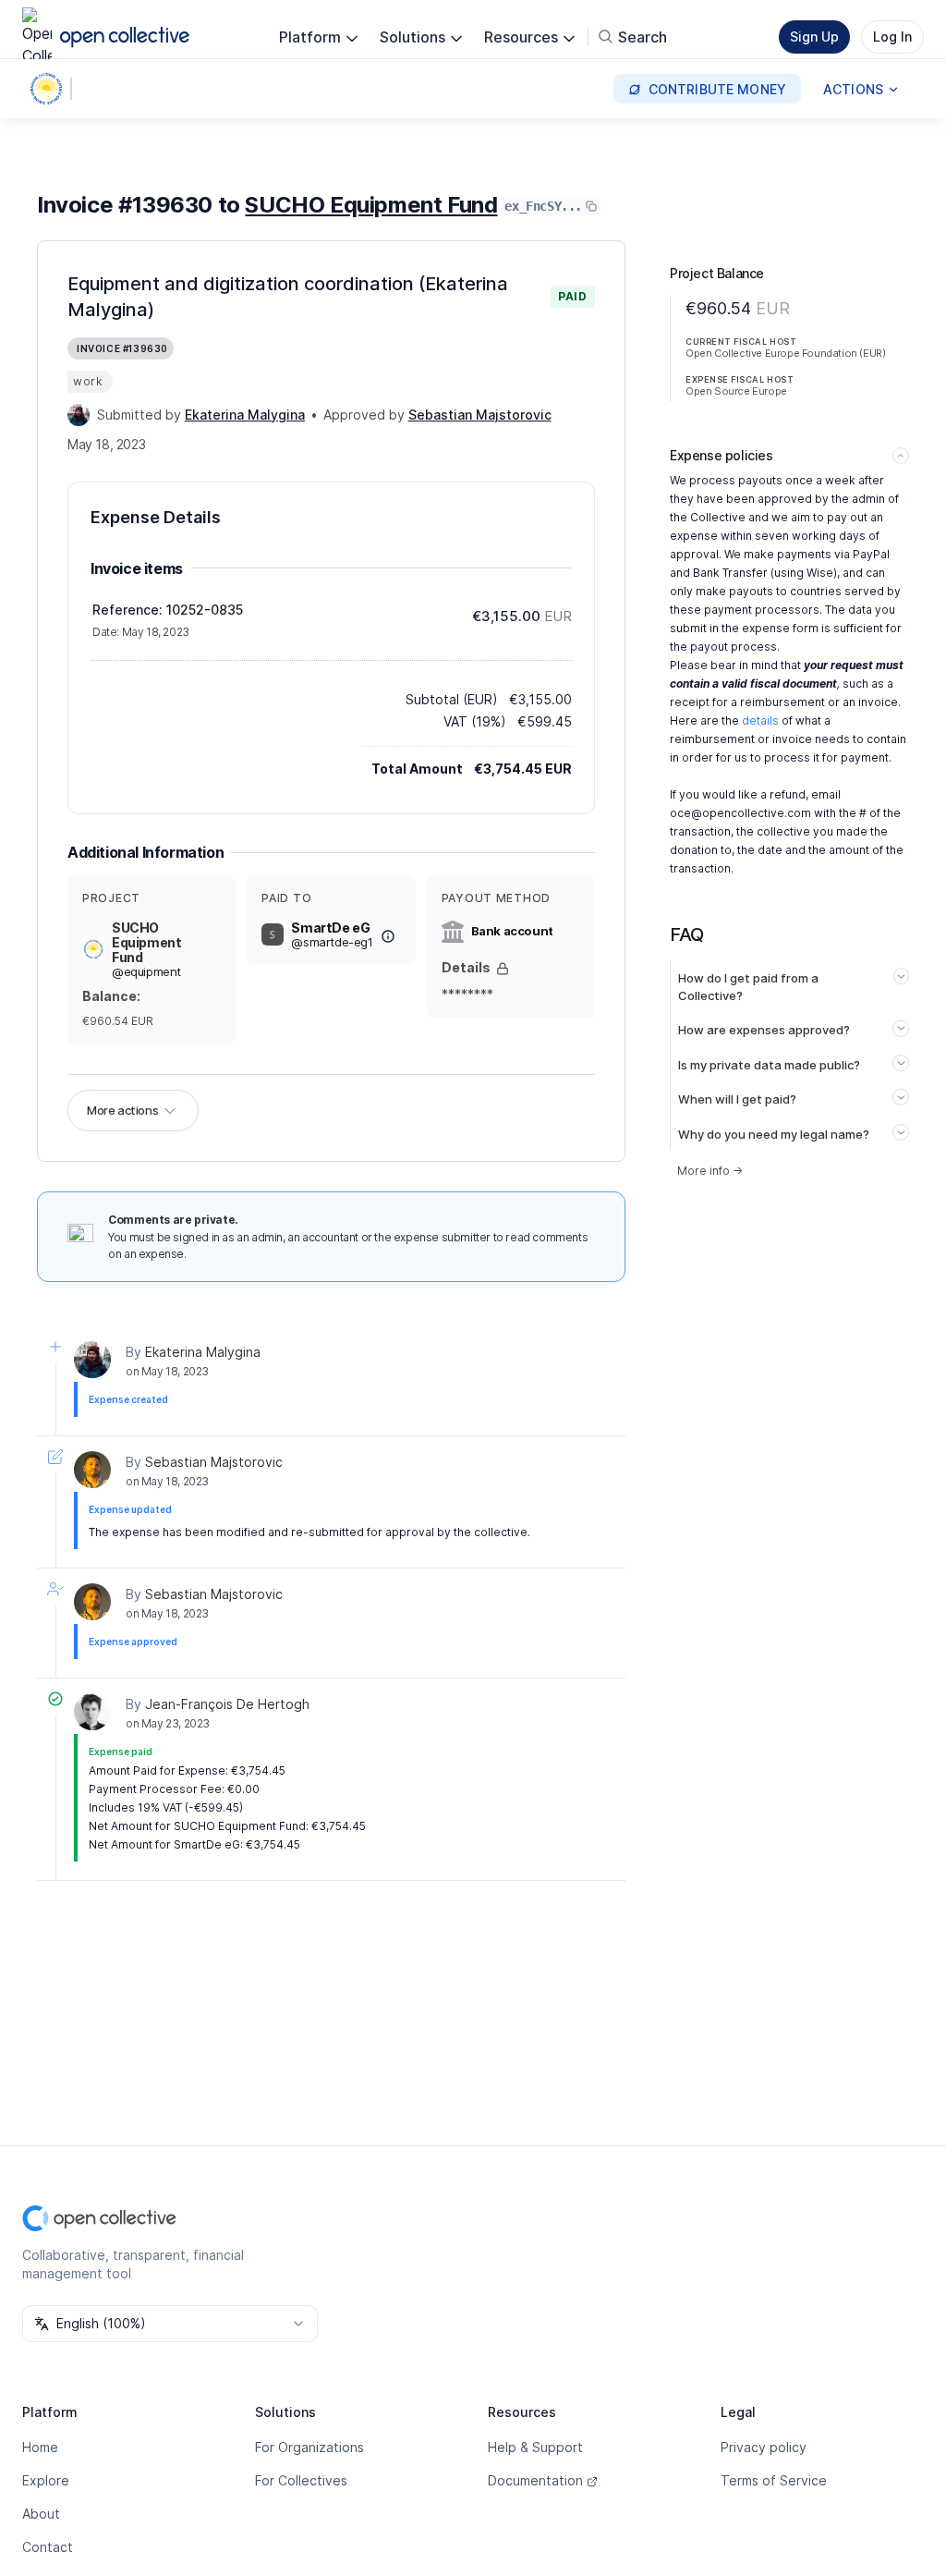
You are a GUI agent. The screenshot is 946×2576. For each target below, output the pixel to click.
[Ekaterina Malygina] (79, 415)
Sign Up (814, 37)
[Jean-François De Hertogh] (92, 1712)
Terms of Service (774, 2480)
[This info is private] (503, 969)
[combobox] (170, 2324)
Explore (46, 2480)
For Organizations (309, 2447)
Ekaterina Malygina (203, 1352)
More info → (710, 1171)
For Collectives (301, 2480)
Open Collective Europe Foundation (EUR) (785, 353)
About (41, 2514)
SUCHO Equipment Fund (371, 205)
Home (40, 2447)
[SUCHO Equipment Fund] (50, 89)
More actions (122, 1110)
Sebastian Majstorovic (214, 1462)
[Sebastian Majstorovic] (92, 1470)
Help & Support (535, 2447)
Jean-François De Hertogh (227, 1704)
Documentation (535, 2480)
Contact (48, 2547)
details (760, 720)
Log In (892, 37)
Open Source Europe (736, 391)
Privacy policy (764, 2447)
